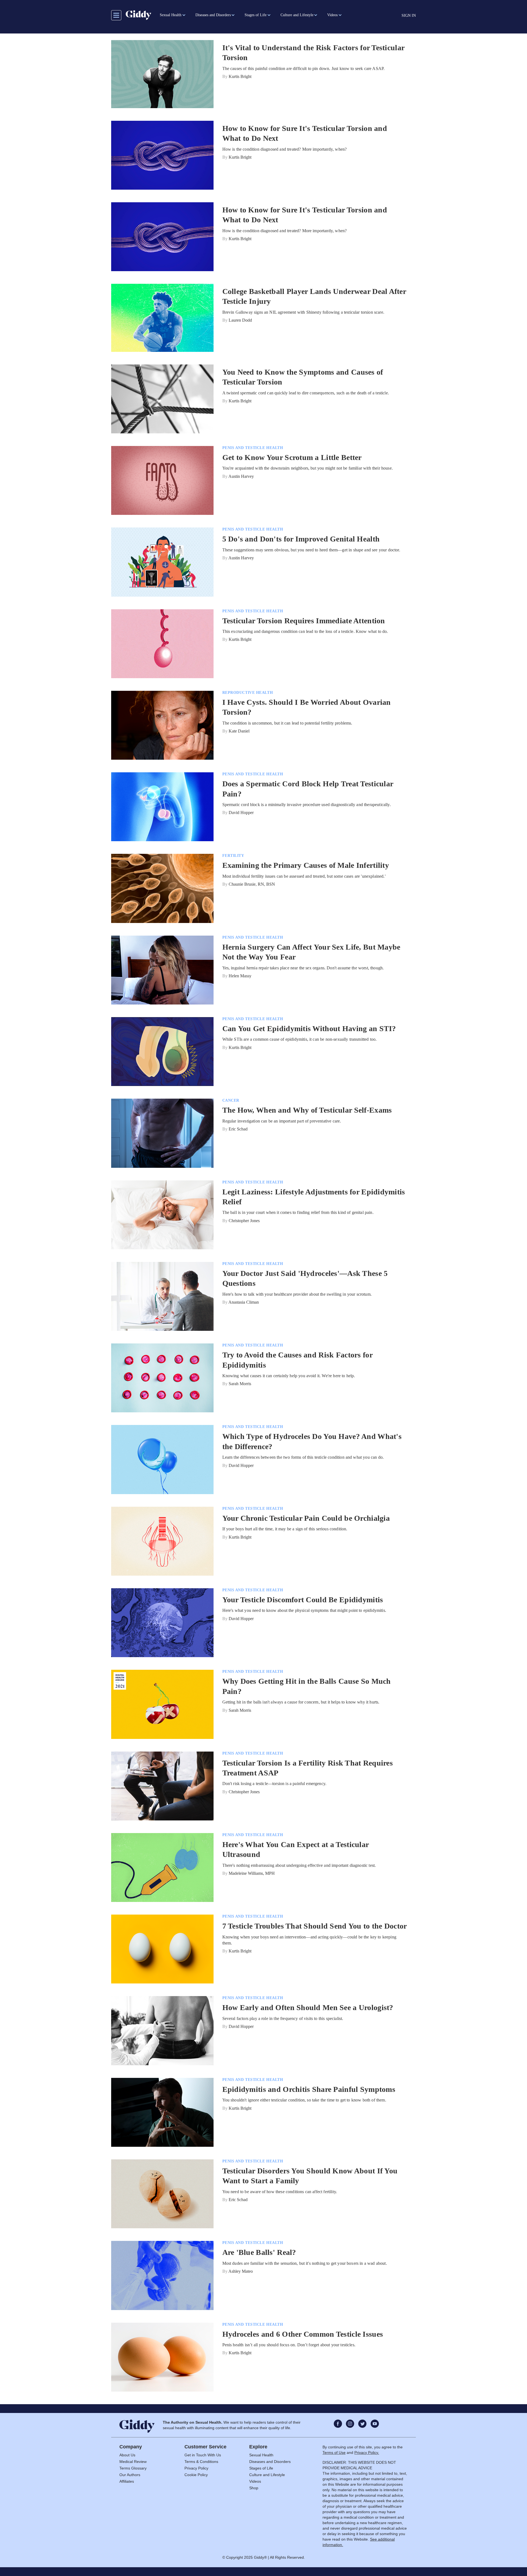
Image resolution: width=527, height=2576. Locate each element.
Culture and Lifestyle (267, 2475)
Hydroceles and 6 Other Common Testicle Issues (303, 2334)
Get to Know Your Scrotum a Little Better (292, 457)
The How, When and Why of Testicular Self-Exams (307, 1110)
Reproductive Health (248, 693)
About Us (127, 2455)
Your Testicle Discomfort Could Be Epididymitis (303, 1600)
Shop (254, 2488)
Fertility (233, 856)
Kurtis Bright (240, 76)
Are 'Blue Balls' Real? (259, 2252)
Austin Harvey (241, 476)
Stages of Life (261, 2468)
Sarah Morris (240, 1384)
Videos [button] (332, 15)
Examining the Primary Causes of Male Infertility (306, 865)
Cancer (231, 1100)
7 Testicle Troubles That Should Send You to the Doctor (315, 1926)
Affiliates (127, 2481)
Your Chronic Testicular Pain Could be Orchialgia (306, 1518)
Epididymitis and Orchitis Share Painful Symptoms (309, 2089)
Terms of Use (334, 2452)
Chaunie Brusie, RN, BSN (252, 884)
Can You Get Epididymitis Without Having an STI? (309, 1029)
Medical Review (133, 2462)
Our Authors (130, 2475)
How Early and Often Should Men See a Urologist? (308, 2007)
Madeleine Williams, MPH (252, 1873)
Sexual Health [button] (171, 15)
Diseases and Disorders (270, 2462)
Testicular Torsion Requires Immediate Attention (304, 621)
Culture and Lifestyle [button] (297, 15)
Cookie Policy (196, 2475)
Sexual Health (261, 2455)
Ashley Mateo (241, 2271)
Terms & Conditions (201, 2462)
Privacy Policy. (367, 2452)
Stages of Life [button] (256, 15)
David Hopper (241, 813)
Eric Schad (238, 1129)
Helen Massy (240, 976)
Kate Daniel (239, 731)
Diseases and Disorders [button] (213, 15)
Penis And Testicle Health (253, 448)
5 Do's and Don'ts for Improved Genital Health (301, 539)
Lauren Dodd (240, 320)
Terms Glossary (133, 2468)
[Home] (138, 15)
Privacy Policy (196, 2468)
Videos (255, 2481)
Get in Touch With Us (203, 2455)
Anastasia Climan (244, 1302)
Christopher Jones (244, 1221)
